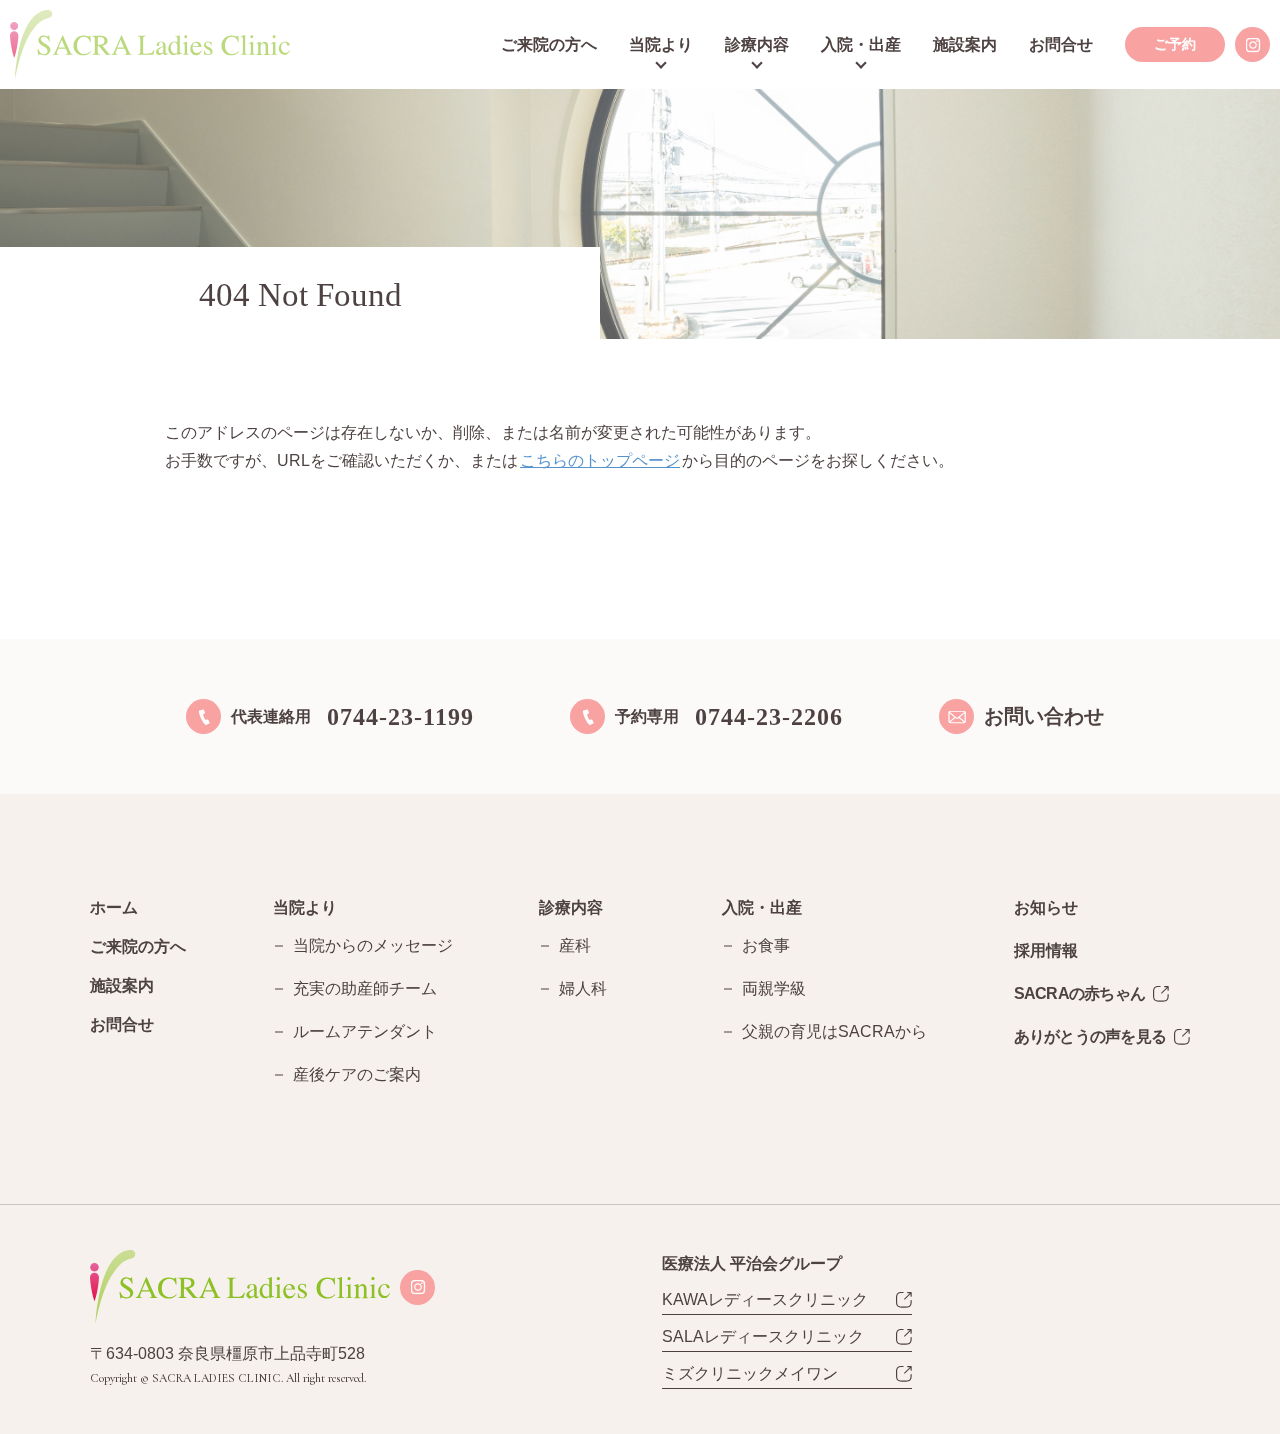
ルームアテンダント (365, 1031)
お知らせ (1046, 907)
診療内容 (757, 44)
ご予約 (1175, 44)
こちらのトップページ (600, 460)
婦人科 (583, 988)
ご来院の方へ (549, 44)
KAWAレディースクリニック (765, 1299)
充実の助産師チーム (365, 988)
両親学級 (774, 988)
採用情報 (1046, 950)
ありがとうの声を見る (1090, 1036)
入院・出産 (861, 44)
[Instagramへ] (1252, 44)
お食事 (766, 945)
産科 (575, 945)
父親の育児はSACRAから (834, 1031)
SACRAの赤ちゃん (1080, 993)
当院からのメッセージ (373, 945)
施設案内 (965, 44)
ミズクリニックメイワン (750, 1373)
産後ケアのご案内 (357, 1074)
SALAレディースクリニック (763, 1336)
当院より (661, 44)
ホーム (114, 907)
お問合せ (1061, 44)
